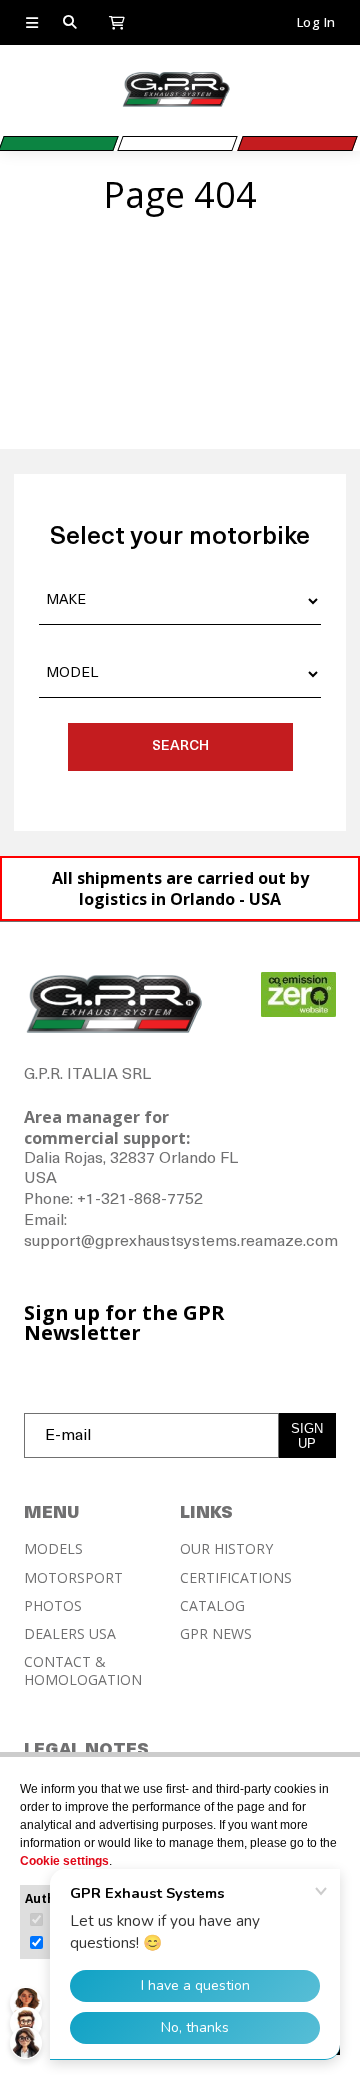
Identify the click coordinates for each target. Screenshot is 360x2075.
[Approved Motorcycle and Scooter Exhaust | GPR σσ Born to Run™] (176, 105)
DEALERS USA (70, 1634)
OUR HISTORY (226, 1549)
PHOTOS (53, 1606)
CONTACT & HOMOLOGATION (83, 1671)
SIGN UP (307, 1436)
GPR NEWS (216, 1634)
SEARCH (180, 746)
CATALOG (212, 1606)
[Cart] (117, 21)
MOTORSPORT (73, 1578)
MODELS (53, 1549)
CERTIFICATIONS (236, 1578)
